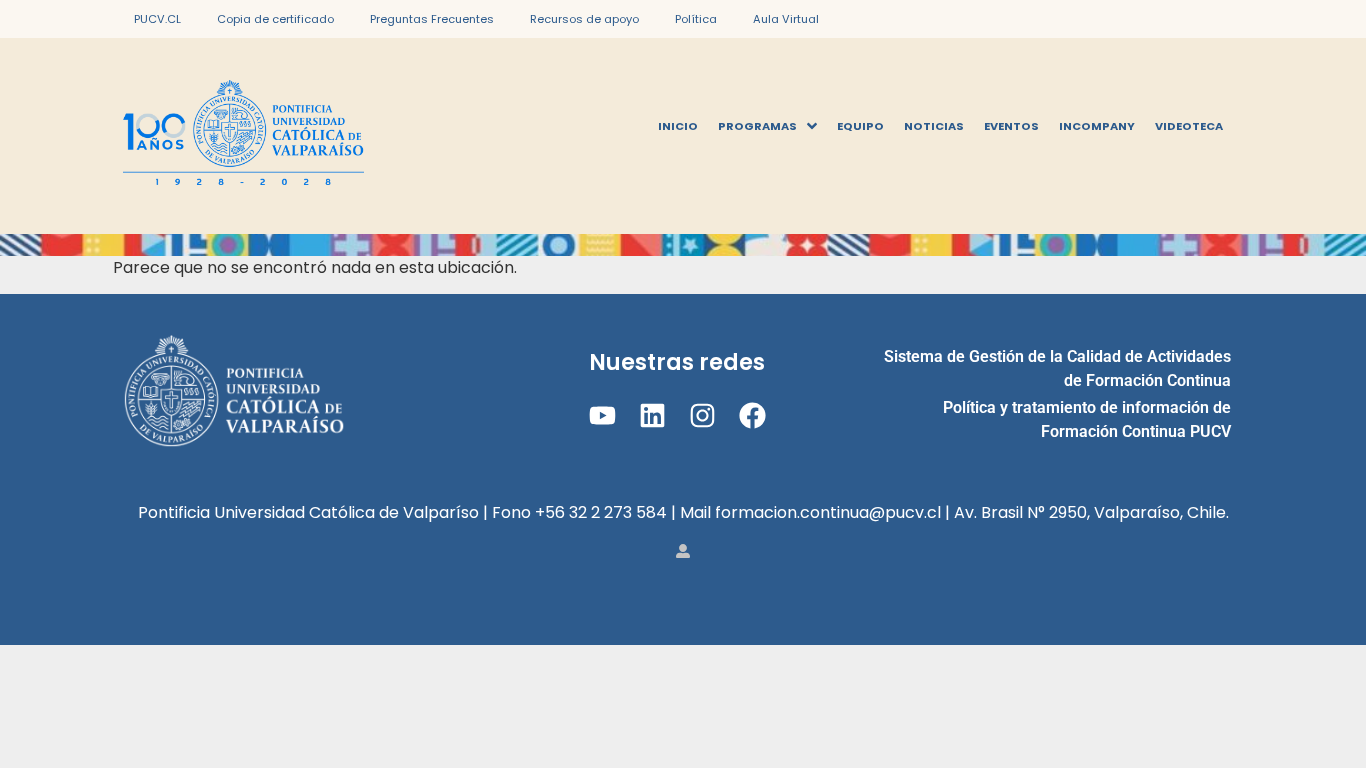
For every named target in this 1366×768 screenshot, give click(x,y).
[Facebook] (752, 415)
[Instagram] (702, 415)
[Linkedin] (652, 415)
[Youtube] (601, 415)
